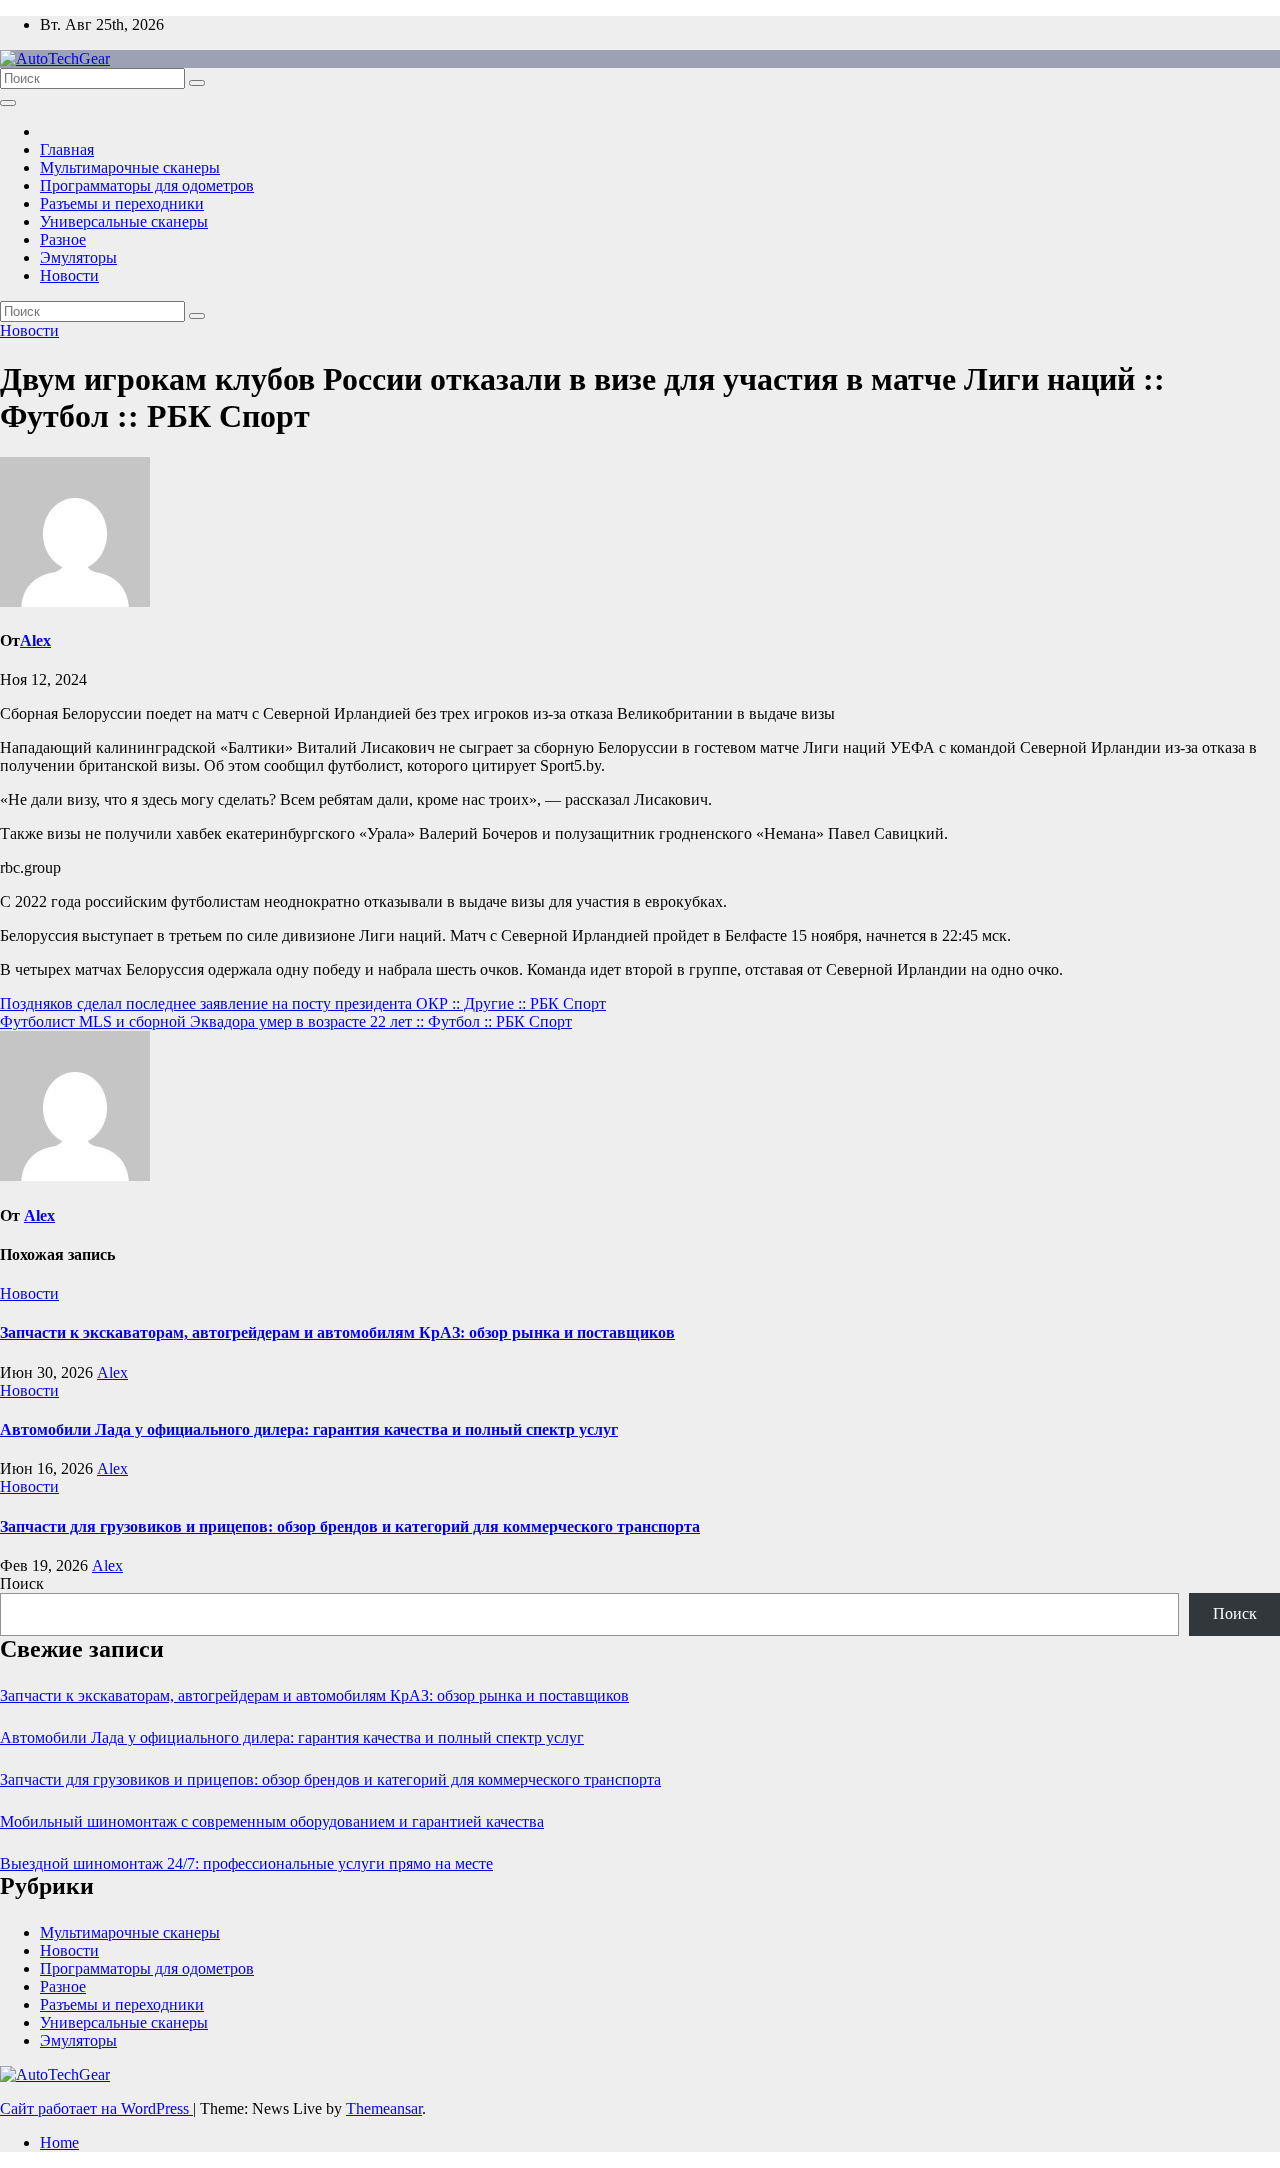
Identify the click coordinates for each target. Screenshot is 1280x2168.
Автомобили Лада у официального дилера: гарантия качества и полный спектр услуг (309, 1429)
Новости (69, 275)
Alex (35, 640)
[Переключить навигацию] (8, 103)
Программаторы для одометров (147, 185)
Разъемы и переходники (122, 203)
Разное (63, 239)
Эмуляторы (78, 257)
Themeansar (384, 2108)
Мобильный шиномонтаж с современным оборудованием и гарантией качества (272, 1821)
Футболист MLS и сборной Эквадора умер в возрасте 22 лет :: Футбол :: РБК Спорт (286, 1021)
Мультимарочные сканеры (130, 167)
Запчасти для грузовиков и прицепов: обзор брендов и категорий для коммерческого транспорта (350, 1526)
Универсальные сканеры (124, 221)
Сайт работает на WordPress (96, 2108)
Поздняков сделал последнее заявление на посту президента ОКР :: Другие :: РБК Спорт (303, 1003)
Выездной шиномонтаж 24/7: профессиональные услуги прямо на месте (246, 1863)
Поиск (22, 1583)
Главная (67, 149)
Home (59, 2142)
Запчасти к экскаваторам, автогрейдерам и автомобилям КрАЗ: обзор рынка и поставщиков (337, 1332)
